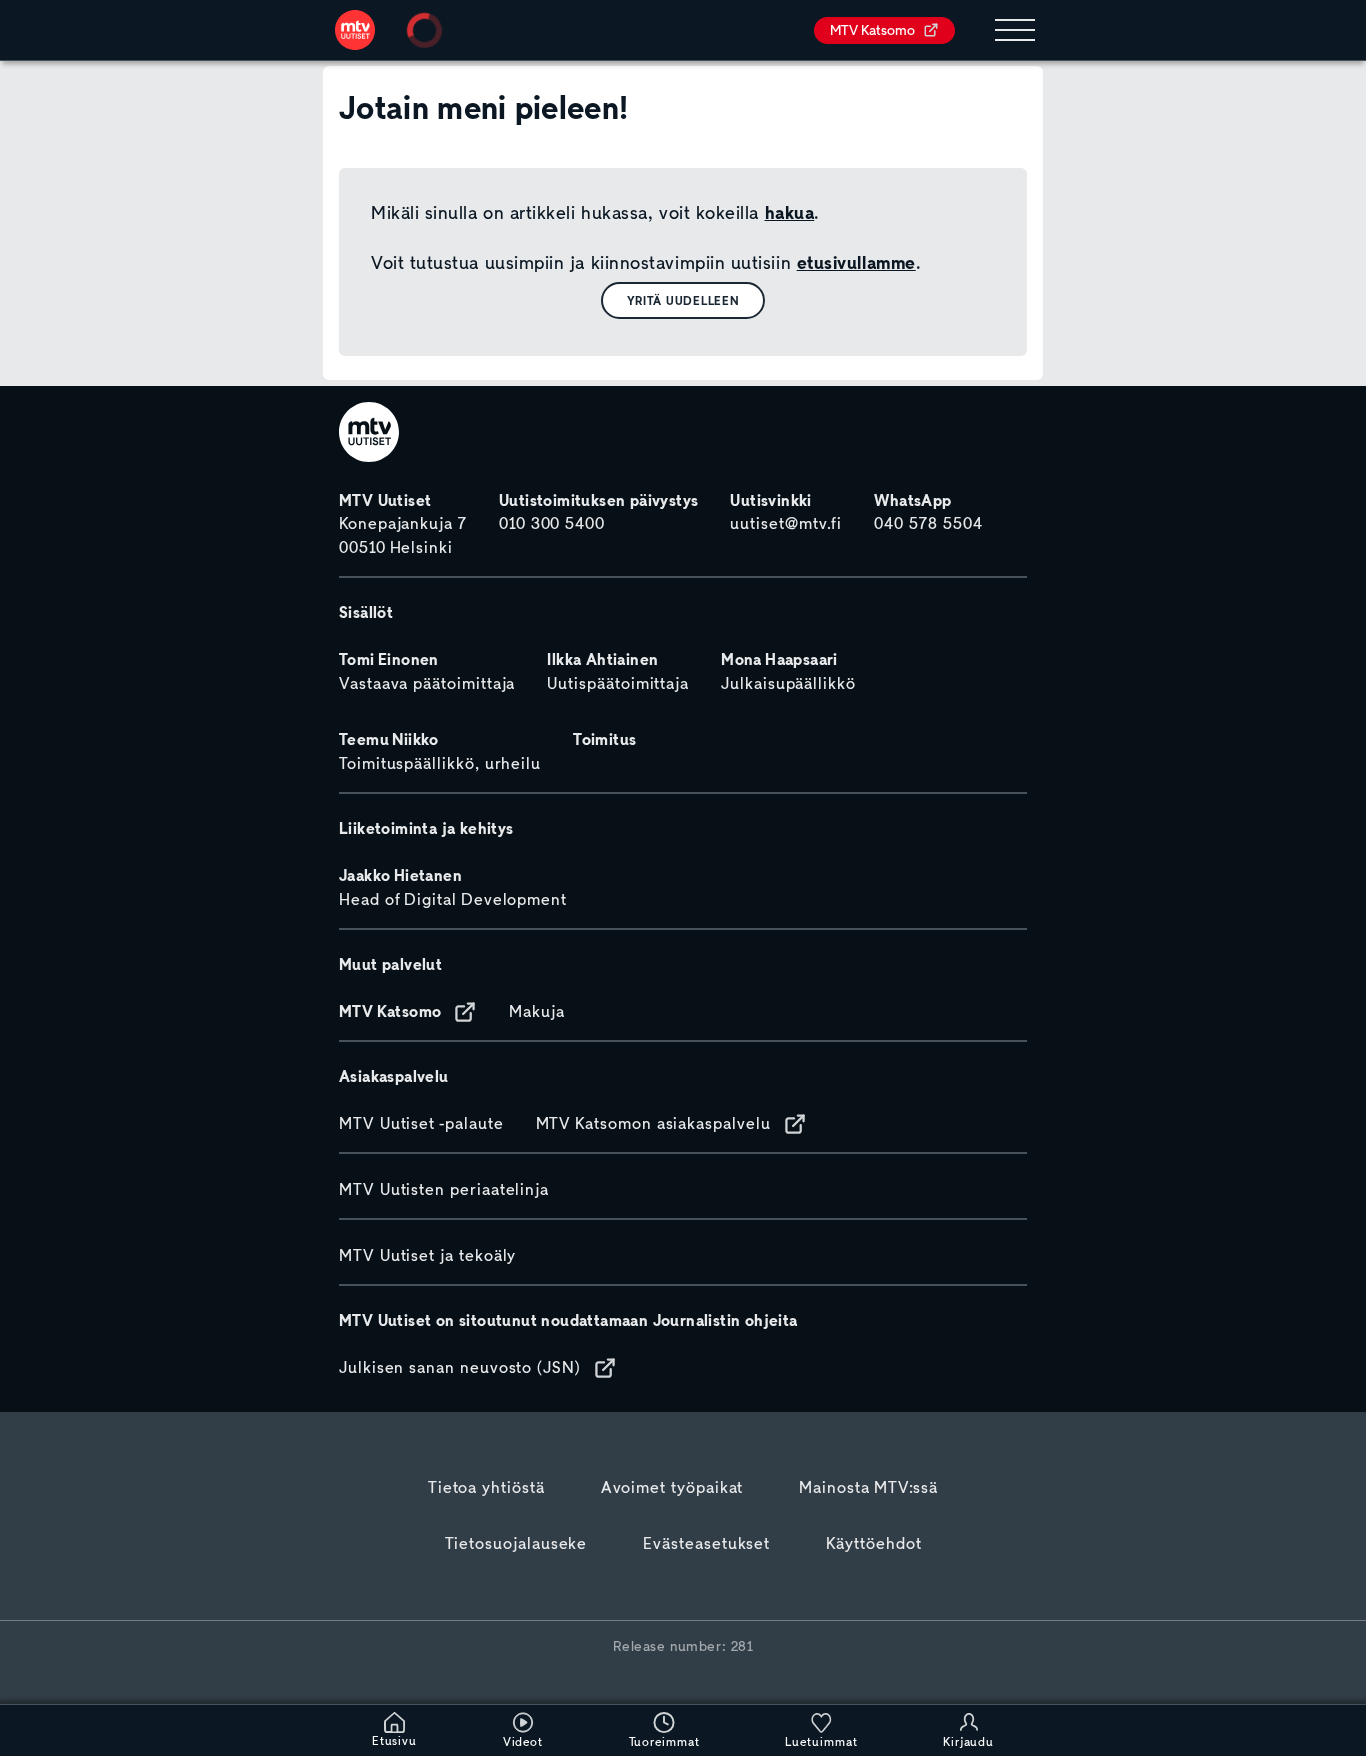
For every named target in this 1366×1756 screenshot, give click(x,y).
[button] (683, 300)
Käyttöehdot (873, 1544)
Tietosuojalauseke (516, 1544)
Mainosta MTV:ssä (868, 1488)
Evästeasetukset (706, 1544)
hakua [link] (790, 213)
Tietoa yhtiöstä (486, 1488)
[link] (355, 30)
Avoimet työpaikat (672, 1488)
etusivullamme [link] (856, 263)
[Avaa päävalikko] (1015, 30)
